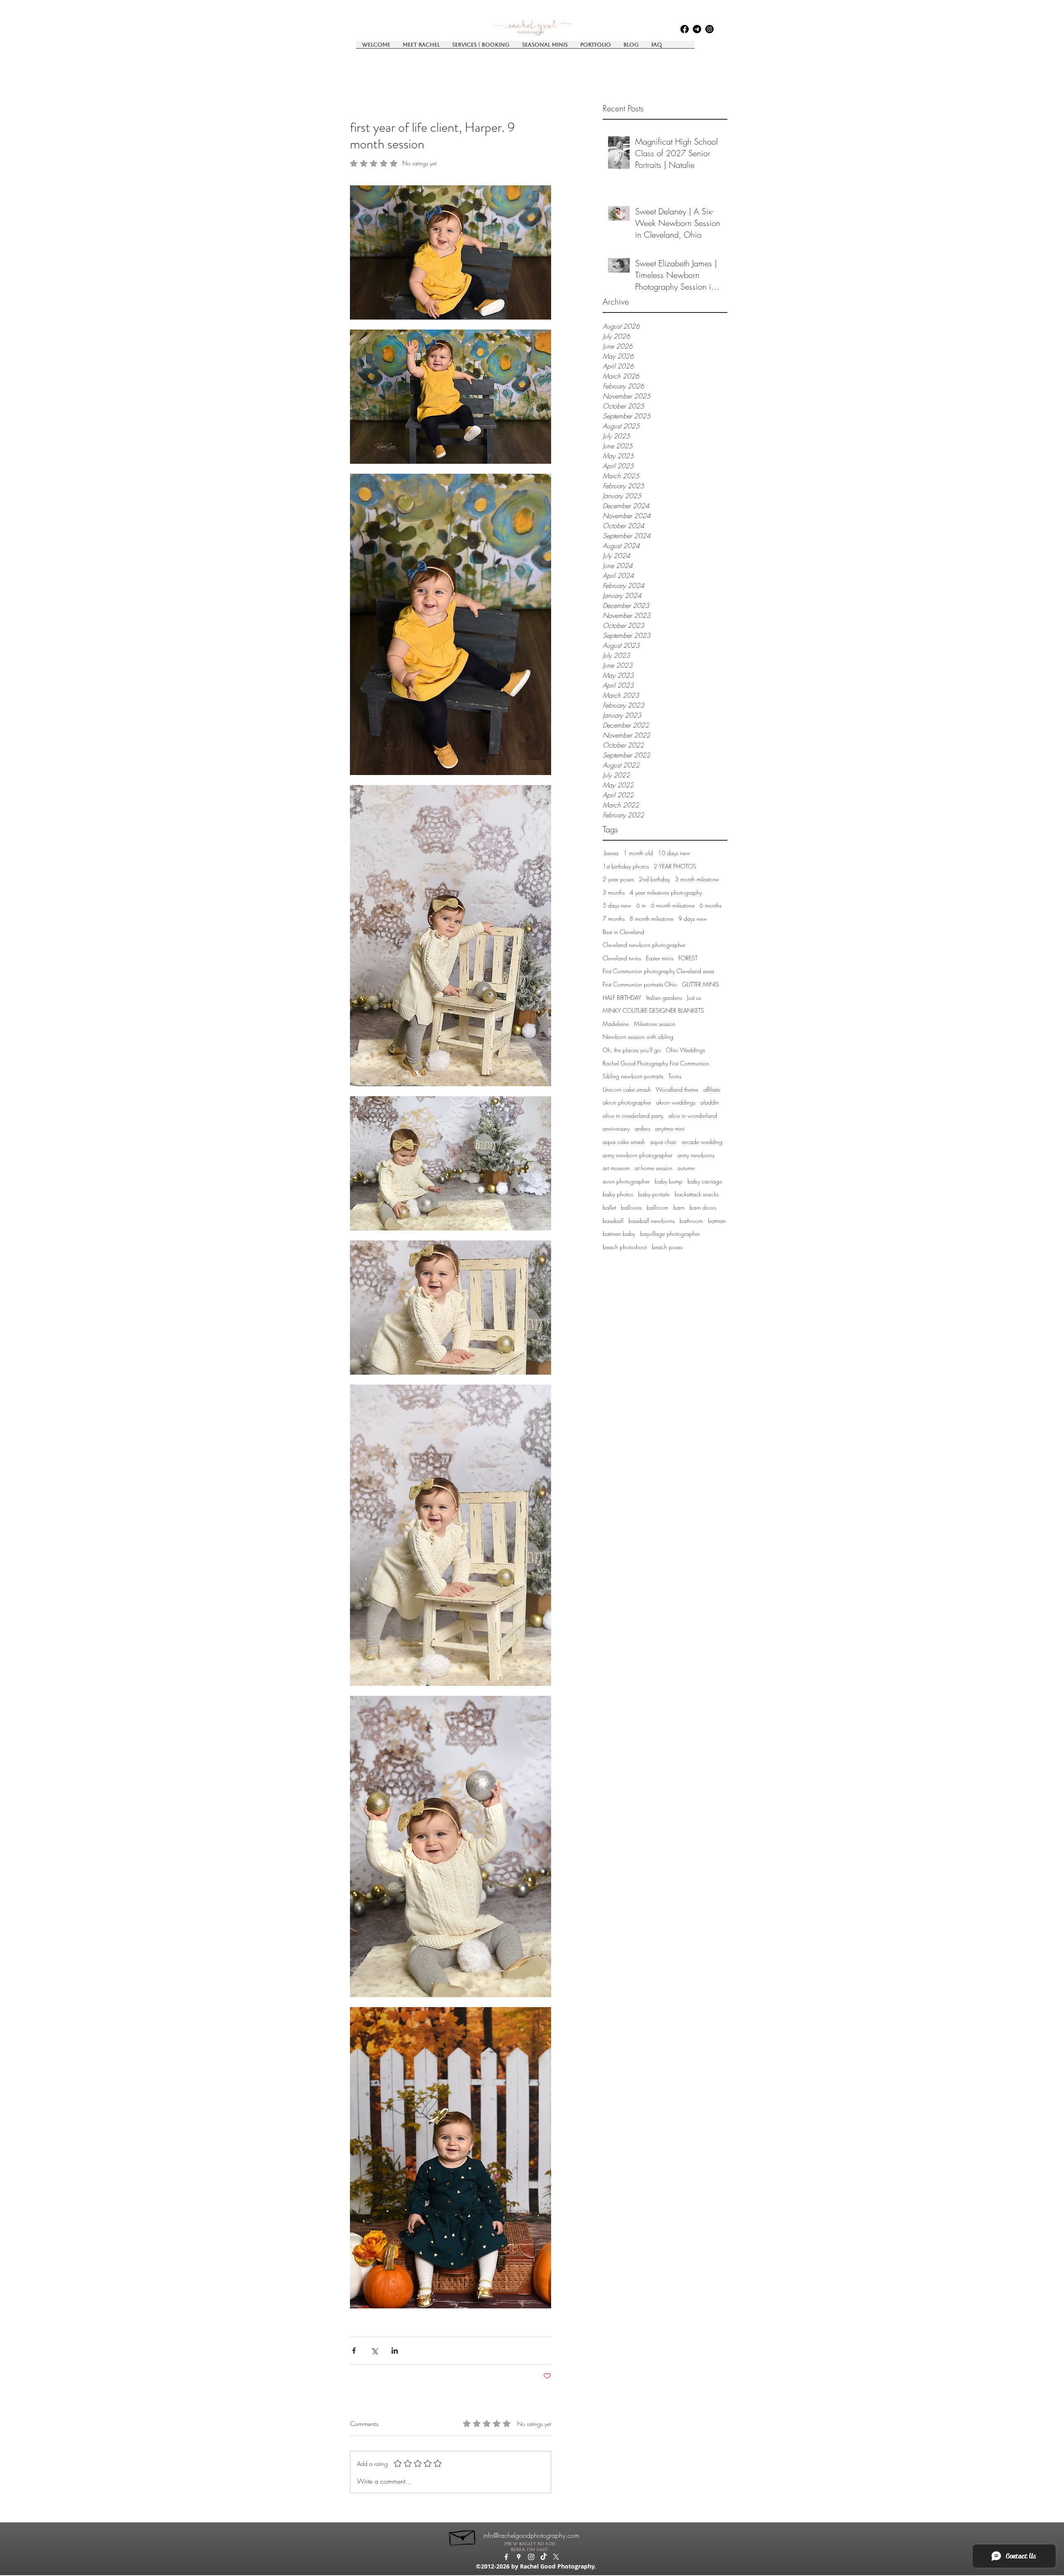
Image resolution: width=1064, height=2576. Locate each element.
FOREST (688, 958)
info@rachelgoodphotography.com (531, 2535)
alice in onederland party (633, 1116)
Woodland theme (677, 1089)
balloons (631, 1207)
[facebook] (685, 29)
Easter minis (660, 958)
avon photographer (626, 1181)
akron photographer (627, 1102)
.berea (611, 853)
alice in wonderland (693, 1116)
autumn (686, 1168)
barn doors (703, 1207)
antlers (642, 1128)
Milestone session (655, 1024)
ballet (609, 1207)
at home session (654, 1168)
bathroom (691, 1221)
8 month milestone (651, 919)
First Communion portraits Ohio (640, 984)
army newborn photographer (638, 1155)
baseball (613, 1221)
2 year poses (618, 879)
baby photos (618, 1194)
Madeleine (616, 1024)
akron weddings (676, 1102)
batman (717, 1221)
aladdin (710, 1102)
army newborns (696, 1155)
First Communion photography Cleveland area (658, 971)
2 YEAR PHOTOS (675, 866)
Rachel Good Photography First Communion (656, 1063)
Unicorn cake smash (627, 1089)
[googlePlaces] (697, 29)
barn (679, 1207)
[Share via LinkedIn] (395, 2351)
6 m (641, 905)
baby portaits (654, 1194)
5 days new (617, 905)
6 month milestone (673, 905)
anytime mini (670, 1128)
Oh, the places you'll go (632, 1050)
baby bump (669, 1181)
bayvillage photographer (670, 1234)
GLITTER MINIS (701, 984)
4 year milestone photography (666, 892)
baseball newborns (651, 1221)
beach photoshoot (625, 1247)
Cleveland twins (622, 958)
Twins (675, 1076)
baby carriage (705, 1181)
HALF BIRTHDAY (622, 998)
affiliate (712, 1089)
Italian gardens (664, 998)
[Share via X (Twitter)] (374, 2351)
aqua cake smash (624, 1142)
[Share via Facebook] (354, 2351)
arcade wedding (702, 1142)
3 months (614, 892)
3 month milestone (697, 879)
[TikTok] (544, 2557)
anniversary (616, 1128)
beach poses (667, 1247)
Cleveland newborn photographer (644, 945)
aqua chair (663, 1142)
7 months (614, 919)
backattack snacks (697, 1194)
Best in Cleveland (623, 932)
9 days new (693, 919)
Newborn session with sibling (638, 1037)
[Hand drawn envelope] (463, 2536)
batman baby (619, 1234)
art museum (616, 1168)
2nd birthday (654, 879)
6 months (711, 905)
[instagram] (709, 29)
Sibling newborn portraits (633, 1076)
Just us (694, 998)
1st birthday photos (626, 866)
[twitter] (556, 2557)
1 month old (638, 853)
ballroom (658, 1207)
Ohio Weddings (685, 1050)
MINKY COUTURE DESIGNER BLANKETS (653, 1010)
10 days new (674, 853)
